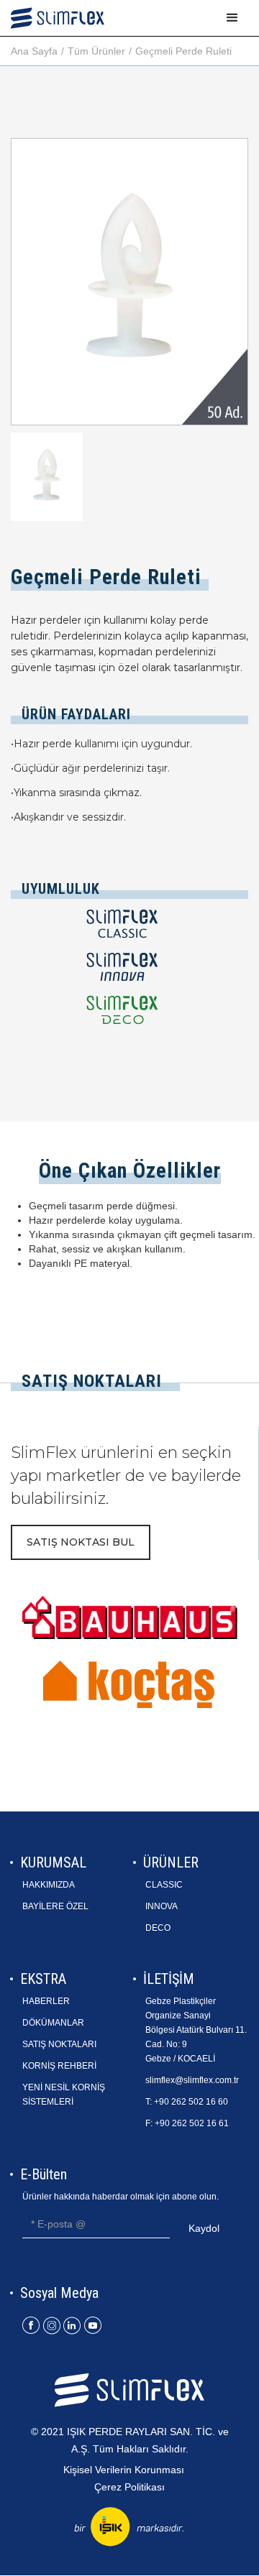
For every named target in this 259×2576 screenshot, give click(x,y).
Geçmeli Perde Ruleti (183, 51)
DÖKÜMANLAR (53, 2023)
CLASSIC (164, 1885)
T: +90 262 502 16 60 (187, 2102)
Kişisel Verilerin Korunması (124, 2470)
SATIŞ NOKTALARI (59, 2044)
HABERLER (46, 2001)
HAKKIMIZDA (49, 1885)
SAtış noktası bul (81, 1542)
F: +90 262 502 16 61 (187, 2123)
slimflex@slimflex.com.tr (192, 2080)
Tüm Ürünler (96, 51)
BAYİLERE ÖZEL (55, 1906)
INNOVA (162, 1906)
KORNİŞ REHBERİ (59, 2066)
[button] (232, 18)
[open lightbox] (47, 476)
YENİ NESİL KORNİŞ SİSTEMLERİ (64, 2095)
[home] (58, 18)
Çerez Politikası (129, 2487)
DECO (158, 1928)
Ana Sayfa (34, 51)
